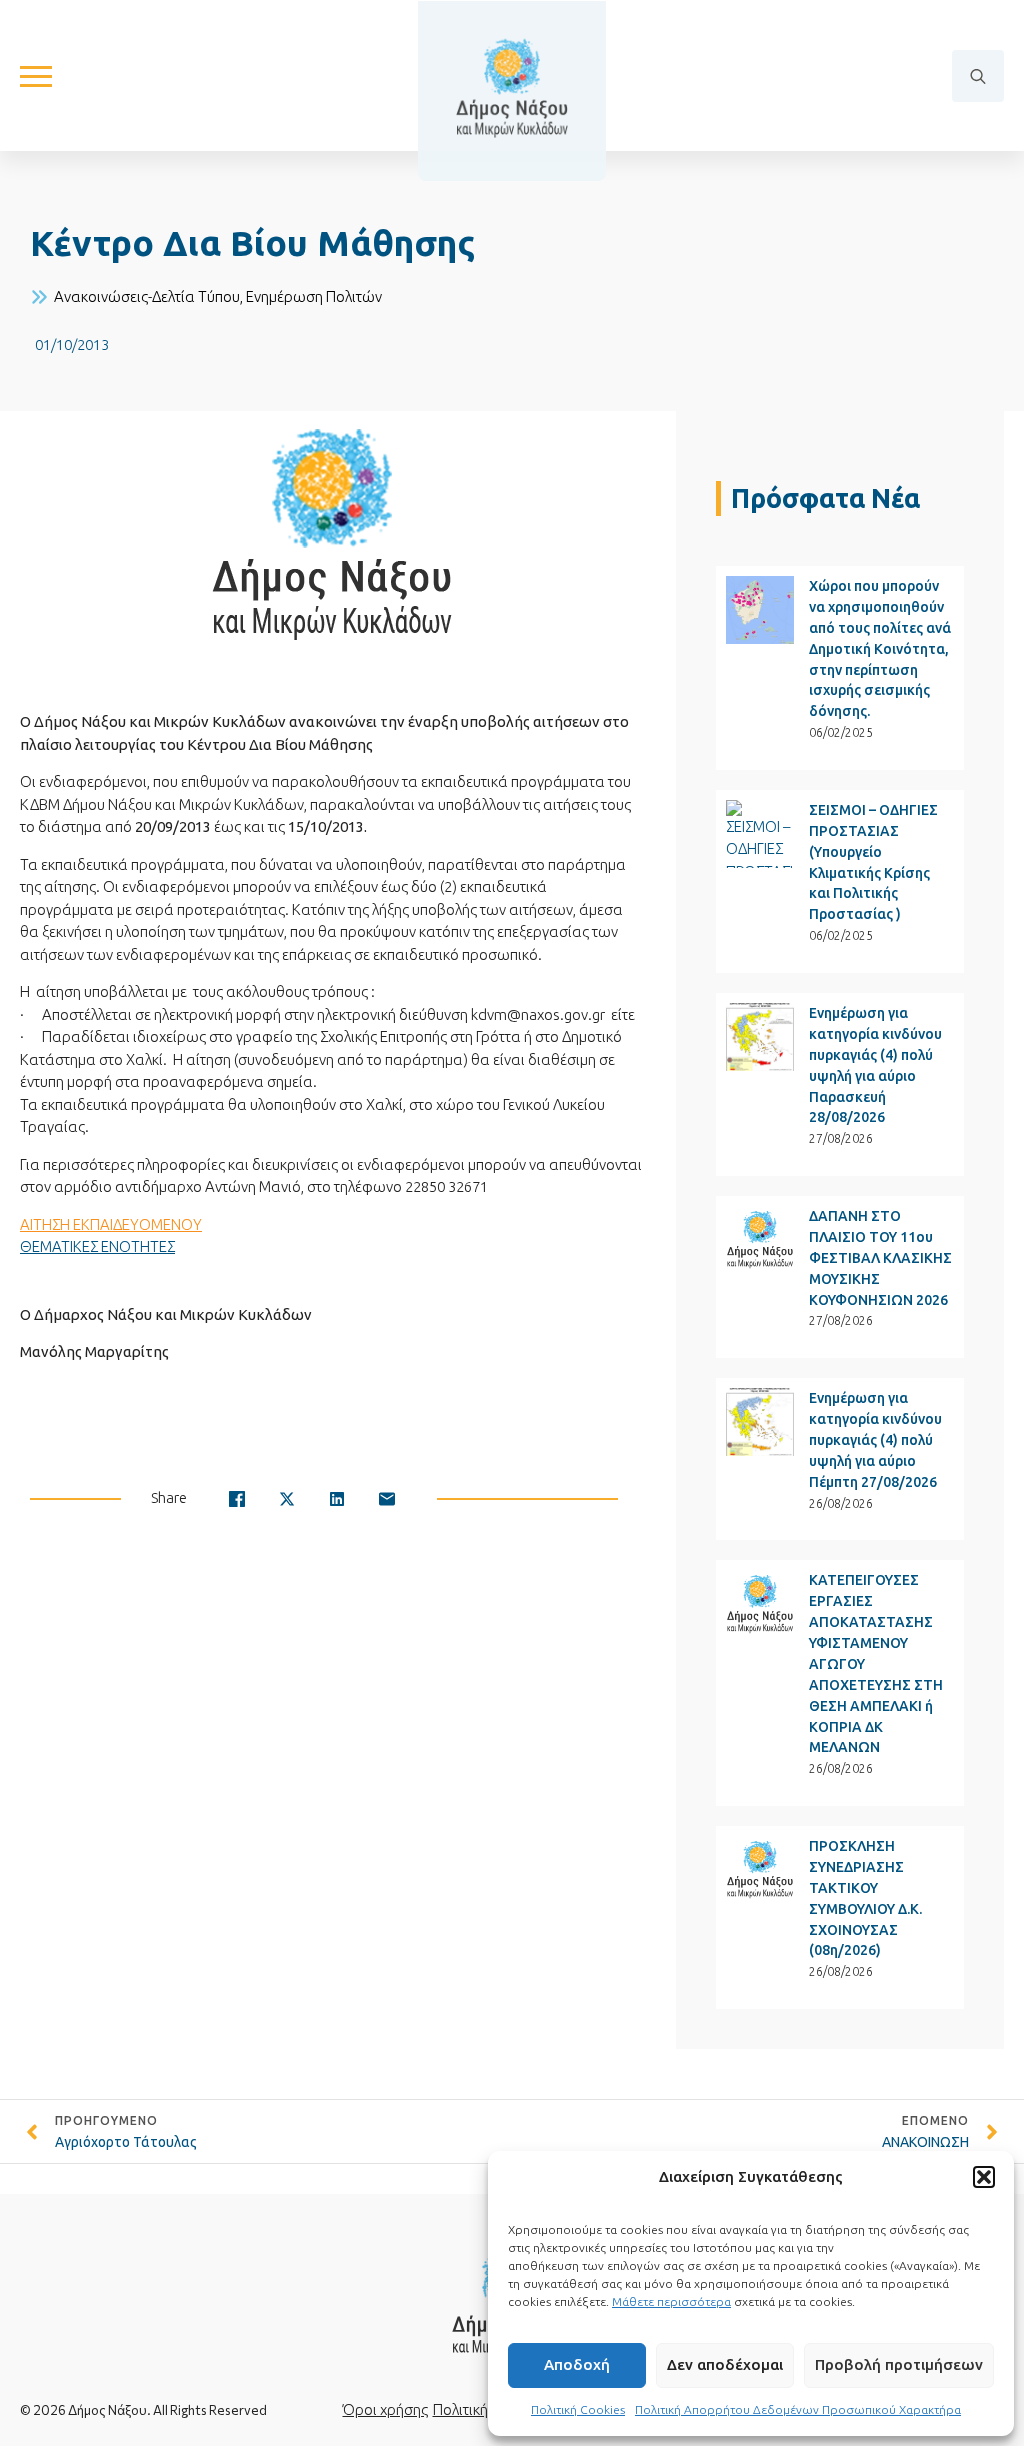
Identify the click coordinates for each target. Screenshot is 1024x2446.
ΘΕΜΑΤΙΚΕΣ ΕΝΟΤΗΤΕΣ (97, 1246)
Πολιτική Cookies (578, 2409)
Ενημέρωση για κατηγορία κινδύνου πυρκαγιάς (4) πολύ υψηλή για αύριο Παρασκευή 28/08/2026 (875, 1065)
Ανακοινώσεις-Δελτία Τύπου (147, 296)
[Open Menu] (36, 76)
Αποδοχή (577, 2364)
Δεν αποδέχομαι (725, 2364)
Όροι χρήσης (385, 2409)
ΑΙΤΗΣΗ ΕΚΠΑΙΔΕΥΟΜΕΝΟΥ (111, 1224)
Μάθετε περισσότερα (671, 2301)
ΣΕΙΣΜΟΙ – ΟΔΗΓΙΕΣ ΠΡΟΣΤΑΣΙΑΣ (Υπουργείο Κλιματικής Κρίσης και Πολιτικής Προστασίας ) (873, 862)
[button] (984, 2177)
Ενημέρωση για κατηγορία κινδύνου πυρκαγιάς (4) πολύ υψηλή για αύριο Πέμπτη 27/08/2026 (875, 1440)
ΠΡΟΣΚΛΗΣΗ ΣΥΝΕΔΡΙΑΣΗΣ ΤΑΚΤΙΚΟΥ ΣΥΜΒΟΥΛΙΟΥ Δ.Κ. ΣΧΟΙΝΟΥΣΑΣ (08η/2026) (865, 1898)
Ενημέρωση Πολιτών (314, 296)
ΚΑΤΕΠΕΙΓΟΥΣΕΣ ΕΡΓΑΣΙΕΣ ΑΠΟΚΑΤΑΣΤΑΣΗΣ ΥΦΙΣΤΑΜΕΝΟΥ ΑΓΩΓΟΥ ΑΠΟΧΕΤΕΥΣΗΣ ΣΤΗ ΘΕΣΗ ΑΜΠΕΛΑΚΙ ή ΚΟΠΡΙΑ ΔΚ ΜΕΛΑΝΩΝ (876, 1663)
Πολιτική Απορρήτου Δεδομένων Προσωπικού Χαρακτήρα (798, 2409)
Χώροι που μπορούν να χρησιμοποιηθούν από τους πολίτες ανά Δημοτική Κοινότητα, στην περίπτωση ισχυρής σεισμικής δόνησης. (880, 649)
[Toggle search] (978, 76)
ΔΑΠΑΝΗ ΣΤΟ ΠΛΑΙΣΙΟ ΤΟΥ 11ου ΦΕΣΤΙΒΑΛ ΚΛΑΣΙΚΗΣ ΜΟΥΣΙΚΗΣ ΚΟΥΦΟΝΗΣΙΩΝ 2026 (880, 1258)
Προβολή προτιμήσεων (899, 2364)
